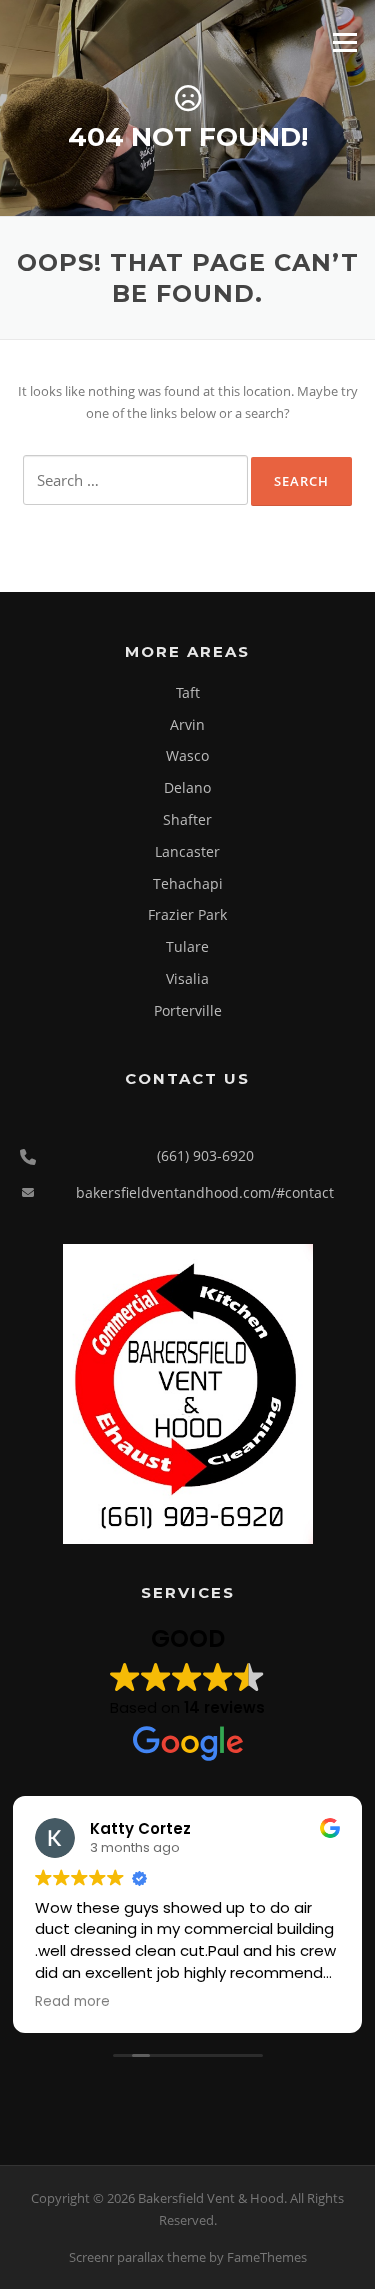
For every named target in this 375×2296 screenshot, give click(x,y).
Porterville (188, 1010)
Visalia (187, 978)
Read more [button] (72, 2002)
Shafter (187, 819)
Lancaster (187, 851)
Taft (188, 692)
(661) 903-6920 (205, 1155)
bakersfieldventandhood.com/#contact (205, 1192)
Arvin (187, 724)
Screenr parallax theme (137, 2257)
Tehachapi (188, 883)
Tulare (187, 946)
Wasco (187, 755)
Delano (187, 787)
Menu (344, 42)
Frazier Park (187, 914)
